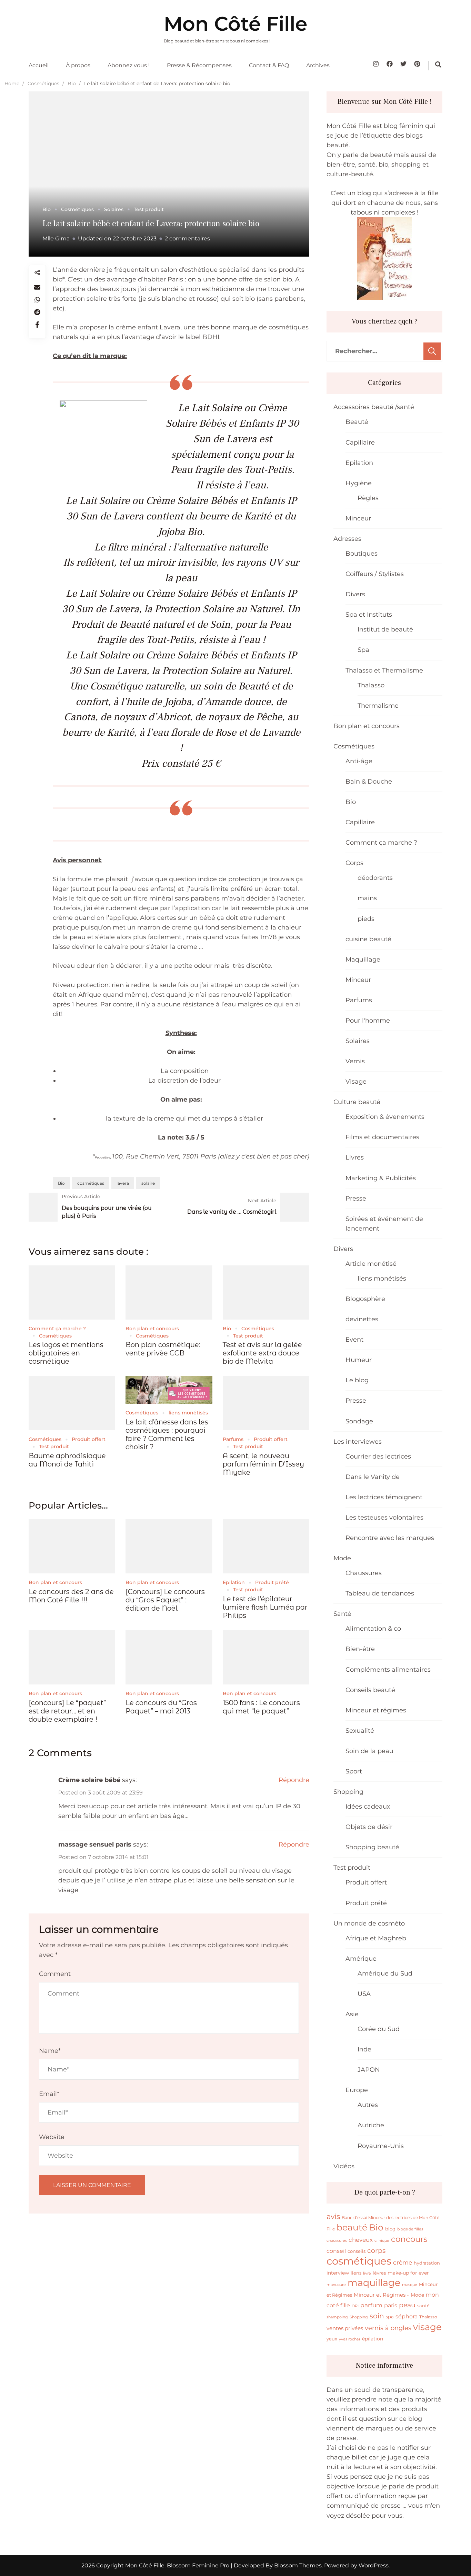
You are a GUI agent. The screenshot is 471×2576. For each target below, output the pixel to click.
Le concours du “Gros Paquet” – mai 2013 (161, 1707)
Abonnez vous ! (129, 65)
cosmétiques (91, 1183)
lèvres (379, 2273)
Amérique (361, 1959)
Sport (354, 1771)
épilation (373, 2339)
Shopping (348, 1792)
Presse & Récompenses (199, 65)
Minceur (358, 518)
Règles (368, 498)
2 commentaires (187, 238)
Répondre (294, 1780)
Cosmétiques (77, 209)
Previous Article (81, 1196)
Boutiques (362, 554)
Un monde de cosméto (369, 1923)
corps (376, 2250)
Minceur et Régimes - (381, 2295)
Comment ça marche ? (57, 1329)
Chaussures (364, 1573)
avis (333, 2216)
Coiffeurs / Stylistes (375, 574)
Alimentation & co (373, 1629)
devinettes (362, 1319)
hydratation (427, 2263)
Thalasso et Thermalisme (384, 670)
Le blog (357, 1380)
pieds (366, 919)
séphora (407, 2316)
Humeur (359, 1360)
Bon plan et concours (152, 1329)
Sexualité (360, 1731)
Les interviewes (358, 1442)
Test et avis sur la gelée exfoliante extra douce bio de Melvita (262, 1353)
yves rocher (350, 2339)
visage (427, 2327)
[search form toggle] (438, 64)
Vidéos (344, 2166)
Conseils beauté (370, 1690)
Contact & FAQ (269, 65)
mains (367, 898)
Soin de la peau (369, 1751)
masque (410, 2285)
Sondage (359, 1421)
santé (423, 2306)
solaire (148, 1183)
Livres (355, 1157)
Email (49, 2094)
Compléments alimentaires (388, 1670)
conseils (357, 2251)
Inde (364, 2049)
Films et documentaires (382, 1137)
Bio (47, 209)
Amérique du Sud (385, 1973)
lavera (123, 1183)
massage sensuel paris (95, 1844)
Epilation (234, 1582)
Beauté (357, 422)
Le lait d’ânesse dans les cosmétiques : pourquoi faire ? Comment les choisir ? (167, 1434)
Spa (363, 650)
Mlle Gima (56, 238)
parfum (371, 2305)
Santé (342, 1614)
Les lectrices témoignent (384, 1497)
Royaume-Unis (381, 2146)
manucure (336, 2285)
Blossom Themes (297, 2565)
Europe (357, 2090)
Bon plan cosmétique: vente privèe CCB (163, 1349)
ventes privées (345, 2328)
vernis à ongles (388, 2328)
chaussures (337, 2240)
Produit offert (89, 1439)
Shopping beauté (372, 1847)
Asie (352, 2014)
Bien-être (360, 1649)
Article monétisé (371, 1264)
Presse (356, 1199)
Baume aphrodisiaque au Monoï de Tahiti (67, 1460)
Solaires (114, 209)
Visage (356, 1082)
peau (407, 2305)
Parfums (233, 1439)
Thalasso (371, 685)
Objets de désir (369, 1827)
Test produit (149, 209)
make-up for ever (408, 2273)
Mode (342, 1558)
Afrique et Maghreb (376, 1938)
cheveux (361, 2240)
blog (390, 2229)
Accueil (39, 65)
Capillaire (360, 442)
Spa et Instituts (369, 615)
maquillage (374, 2283)
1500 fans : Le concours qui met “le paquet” (261, 1707)
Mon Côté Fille (235, 24)
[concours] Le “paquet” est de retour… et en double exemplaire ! (67, 1711)
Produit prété (272, 1582)
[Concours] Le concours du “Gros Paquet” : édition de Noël (165, 1600)
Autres (368, 2105)
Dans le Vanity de (373, 1477)
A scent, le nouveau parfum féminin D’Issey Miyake (263, 1464)
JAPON (369, 2070)
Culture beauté (357, 1102)
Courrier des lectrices (378, 1456)
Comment (55, 1974)
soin (377, 2316)
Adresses (347, 539)
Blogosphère (365, 1299)
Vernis (355, 1061)
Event (354, 1340)
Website (52, 2137)
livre (367, 2273)
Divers (355, 594)
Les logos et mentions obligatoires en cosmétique (66, 1353)
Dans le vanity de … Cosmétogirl (232, 1212)
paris (391, 2305)
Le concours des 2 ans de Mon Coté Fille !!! (71, 1596)
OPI (355, 2306)
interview (338, 2273)
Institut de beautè (385, 629)
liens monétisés (188, 1413)
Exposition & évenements (385, 1117)
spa (390, 2317)
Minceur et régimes (376, 1710)
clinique (382, 2241)
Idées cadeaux (368, 1807)
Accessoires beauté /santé (374, 407)
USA (364, 1994)
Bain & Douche (369, 782)
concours (409, 2239)
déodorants (375, 878)
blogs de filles (410, 2229)
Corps (354, 863)
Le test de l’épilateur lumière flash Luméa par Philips (265, 1607)
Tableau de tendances (380, 1593)
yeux (332, 2339)
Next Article (262, 1201)
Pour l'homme (368, 1021)
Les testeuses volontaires (384, 1518)
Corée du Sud (379, 2029)
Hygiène (359, 483)
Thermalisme (378, 706)
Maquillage (363, 959)
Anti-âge (359, 761)
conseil (336, 2251)
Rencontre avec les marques (390, 1538)
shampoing (337, 2317)
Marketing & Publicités (381, 1178)
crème (403, 2262)
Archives (318, 65)
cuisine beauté (368, 939)
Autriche (371, 2125)
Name (50, 2051)
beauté (352, 2227)
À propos (78, 65)
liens (356, 2273)
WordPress (374, 2565)
